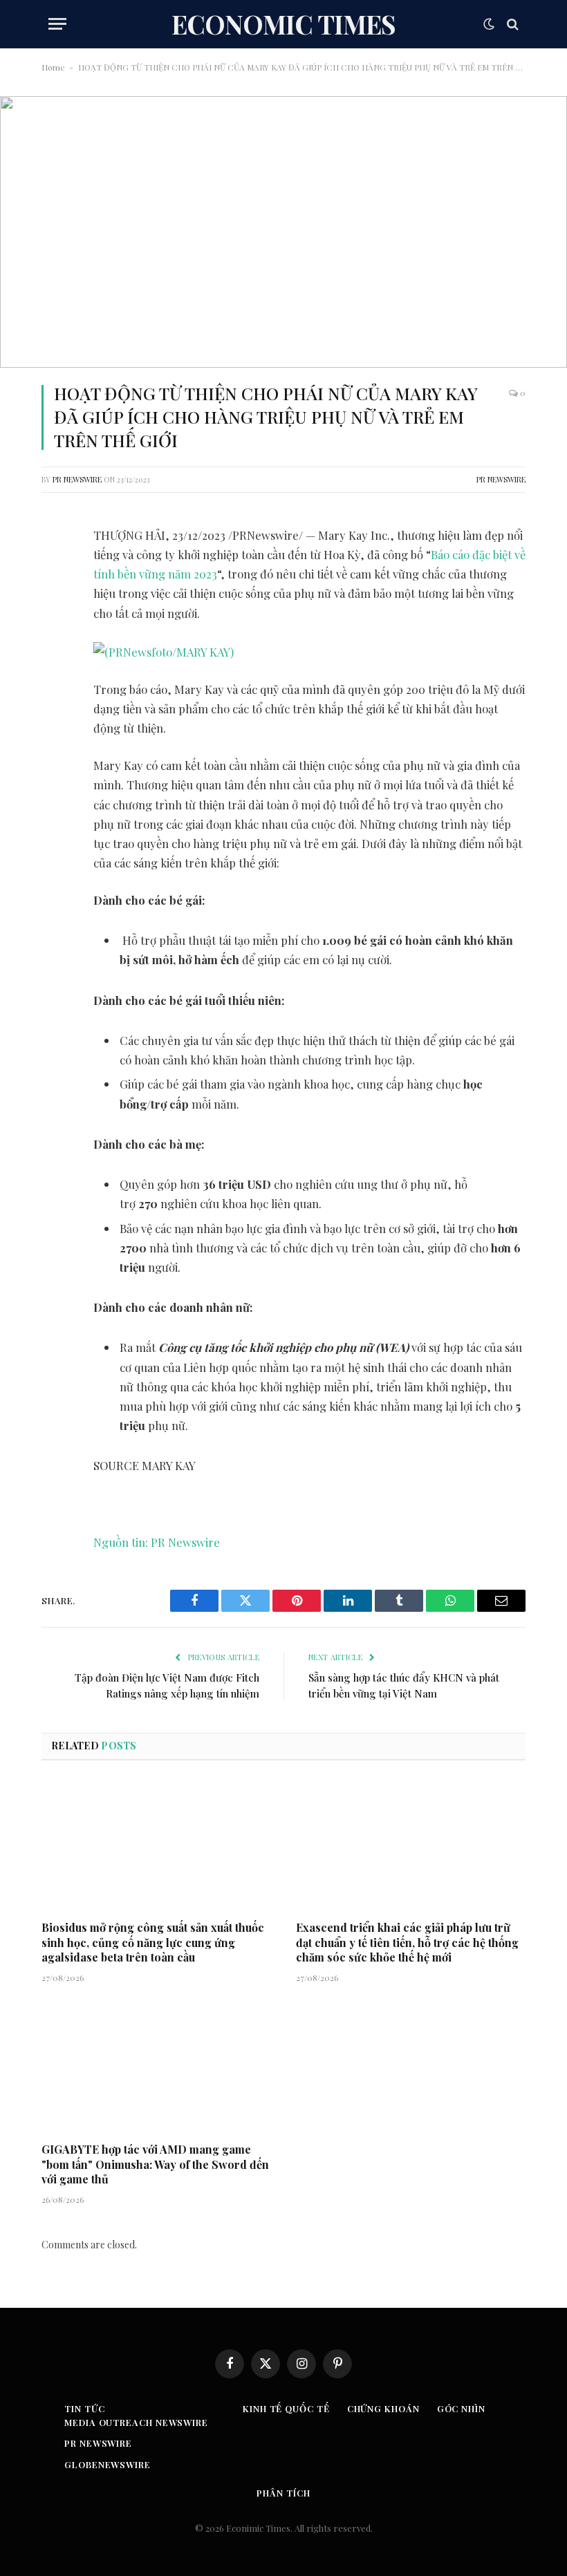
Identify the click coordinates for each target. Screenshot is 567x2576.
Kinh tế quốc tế (286, 2408)
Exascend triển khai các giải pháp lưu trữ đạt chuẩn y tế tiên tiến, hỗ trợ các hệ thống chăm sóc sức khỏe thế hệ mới (407, 1943)
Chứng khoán (383, 2408)
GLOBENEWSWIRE (108, 2464)
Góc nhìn (461, 2408)
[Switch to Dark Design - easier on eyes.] (489, 24)
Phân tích (283, 2493)
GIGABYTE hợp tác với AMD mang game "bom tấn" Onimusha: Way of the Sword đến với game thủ (155, 2164)
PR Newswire (77, 479)
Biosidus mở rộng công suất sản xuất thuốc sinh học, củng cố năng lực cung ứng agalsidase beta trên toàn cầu (153, 1943)
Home (53, 67)
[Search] (511, 24)
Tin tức (84, 2408)
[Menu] (57, 24)
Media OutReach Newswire (136, 2422)
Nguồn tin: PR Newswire (157, 1542)
